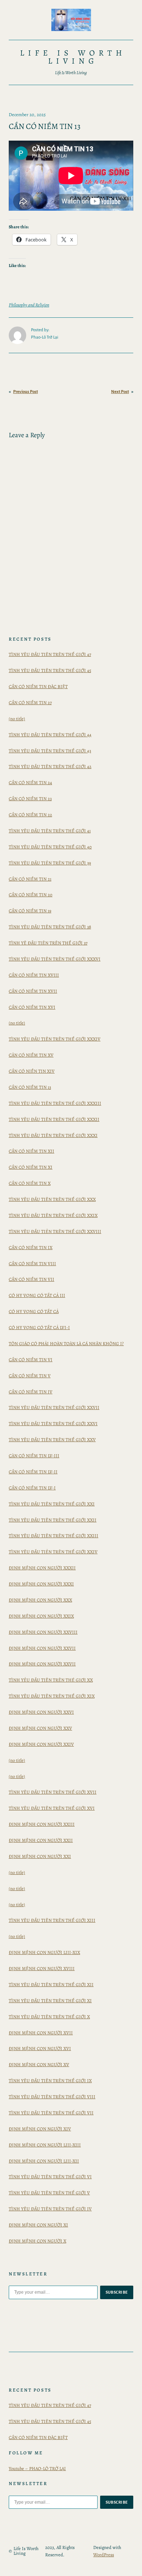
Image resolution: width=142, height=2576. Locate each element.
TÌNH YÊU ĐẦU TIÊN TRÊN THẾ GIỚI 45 (50, 670)
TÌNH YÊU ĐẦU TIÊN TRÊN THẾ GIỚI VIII (52, 2097)
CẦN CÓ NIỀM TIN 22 (30, 815)
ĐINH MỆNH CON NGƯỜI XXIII (42, 1824)
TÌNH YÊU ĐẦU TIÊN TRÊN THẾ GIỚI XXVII (54, 1407)
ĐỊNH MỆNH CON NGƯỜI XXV (40, 1728)
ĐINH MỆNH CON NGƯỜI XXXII (42, 1568)
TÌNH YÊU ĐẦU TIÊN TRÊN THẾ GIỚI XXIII (54, 1536)
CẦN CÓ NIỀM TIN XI (31, 1167)
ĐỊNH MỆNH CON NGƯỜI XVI (40, 2048)
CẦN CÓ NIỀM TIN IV (31, 1392)
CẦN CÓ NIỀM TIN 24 (30, 783)
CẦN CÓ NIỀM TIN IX (31, 1247)
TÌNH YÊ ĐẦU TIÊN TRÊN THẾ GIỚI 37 (48, 943)
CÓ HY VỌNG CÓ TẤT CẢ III (37, 1295)
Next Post (120, 392)
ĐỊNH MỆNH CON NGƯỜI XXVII (42, 1648)
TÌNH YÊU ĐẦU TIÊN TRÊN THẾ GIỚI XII (51, 1985)
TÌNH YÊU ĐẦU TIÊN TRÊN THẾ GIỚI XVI (52, 1808)
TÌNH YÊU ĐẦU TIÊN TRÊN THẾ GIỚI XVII (53, 1792)
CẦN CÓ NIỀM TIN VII (31, 1279)
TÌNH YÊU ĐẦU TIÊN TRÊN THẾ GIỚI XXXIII (55, 1103)
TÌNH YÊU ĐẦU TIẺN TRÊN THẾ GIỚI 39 (50, 863)
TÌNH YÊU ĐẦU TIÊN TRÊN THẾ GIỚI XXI (52, 1504)
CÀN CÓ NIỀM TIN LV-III (34, 1456)
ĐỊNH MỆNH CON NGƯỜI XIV (40, 2129)
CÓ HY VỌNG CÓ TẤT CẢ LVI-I (39, 1327)
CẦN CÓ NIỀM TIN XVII (33, 991)
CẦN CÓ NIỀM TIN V (30, 1376)
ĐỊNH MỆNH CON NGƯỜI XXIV (41, 1744)
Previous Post (25, 392)
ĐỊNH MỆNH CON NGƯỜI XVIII (42, 1968)
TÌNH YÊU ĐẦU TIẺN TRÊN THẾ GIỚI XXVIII (55, 1231)
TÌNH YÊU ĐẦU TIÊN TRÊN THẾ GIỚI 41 (50, 831)
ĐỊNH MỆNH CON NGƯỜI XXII (41, 1840)
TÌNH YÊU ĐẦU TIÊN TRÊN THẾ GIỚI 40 (50, 847)
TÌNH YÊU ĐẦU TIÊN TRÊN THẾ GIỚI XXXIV (55, 1039)
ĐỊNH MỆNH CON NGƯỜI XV (39, 2064)
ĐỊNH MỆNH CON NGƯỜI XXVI (41, 1712)
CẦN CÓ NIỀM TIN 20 (31, 895)
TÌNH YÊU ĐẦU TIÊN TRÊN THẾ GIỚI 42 (50, 766)
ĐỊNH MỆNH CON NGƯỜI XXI (40, 1856)
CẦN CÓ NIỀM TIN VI (31, 1360)
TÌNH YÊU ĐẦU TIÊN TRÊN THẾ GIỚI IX (50, 2081)
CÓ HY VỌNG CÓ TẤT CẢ (34, 1311)
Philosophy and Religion (29, 305)
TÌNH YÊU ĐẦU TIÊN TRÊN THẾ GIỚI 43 (50, 751)
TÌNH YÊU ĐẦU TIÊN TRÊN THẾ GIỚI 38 (50, 927)
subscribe (117, 2292)
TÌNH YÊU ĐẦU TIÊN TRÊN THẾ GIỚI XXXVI (55, 959)
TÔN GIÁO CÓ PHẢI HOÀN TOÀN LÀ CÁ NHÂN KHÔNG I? (66, 1344)
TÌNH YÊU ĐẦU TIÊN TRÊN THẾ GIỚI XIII (52, 1920)
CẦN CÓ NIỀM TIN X (30, 1183)
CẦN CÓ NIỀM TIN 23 (30, 799)
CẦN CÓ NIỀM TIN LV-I (32, 1488)
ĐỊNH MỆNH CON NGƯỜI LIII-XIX (44, 1952)
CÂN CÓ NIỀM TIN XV (31, 1055)
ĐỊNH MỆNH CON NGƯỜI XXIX (41, 1616)
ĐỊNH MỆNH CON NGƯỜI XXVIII (43, 1632)
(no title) (17, 719)
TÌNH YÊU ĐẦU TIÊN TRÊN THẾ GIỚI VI (50, 2177)
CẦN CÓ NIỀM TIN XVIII (34, 975)
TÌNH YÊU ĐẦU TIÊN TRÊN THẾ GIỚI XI (50, 2001)
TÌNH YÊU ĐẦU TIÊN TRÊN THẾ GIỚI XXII (53, 1520)
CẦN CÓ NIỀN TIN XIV (32, 1071)
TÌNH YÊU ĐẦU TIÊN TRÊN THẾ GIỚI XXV (52, 1440)
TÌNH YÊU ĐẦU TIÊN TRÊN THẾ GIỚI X (49, 2017)
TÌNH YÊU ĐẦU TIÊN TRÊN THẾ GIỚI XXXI (53, 1135)
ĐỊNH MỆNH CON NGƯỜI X (38, 2241)
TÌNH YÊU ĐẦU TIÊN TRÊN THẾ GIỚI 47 (50, 654)
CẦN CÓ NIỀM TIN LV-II (33, 1472)
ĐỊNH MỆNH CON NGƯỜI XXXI (41, 1584)
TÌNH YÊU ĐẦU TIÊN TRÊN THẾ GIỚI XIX (52, 1696)
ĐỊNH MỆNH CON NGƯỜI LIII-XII (44, 2161)
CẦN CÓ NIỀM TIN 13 (30, 1087)
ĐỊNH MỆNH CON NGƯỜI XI (38, 2225)
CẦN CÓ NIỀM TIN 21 (30, 879)
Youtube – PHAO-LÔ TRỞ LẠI (37, 2468)
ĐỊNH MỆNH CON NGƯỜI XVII (41, 2033)
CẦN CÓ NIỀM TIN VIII (32, 1264)
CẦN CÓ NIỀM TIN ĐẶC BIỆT (38, 686)
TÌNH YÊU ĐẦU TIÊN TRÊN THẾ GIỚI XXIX (53, 1215)
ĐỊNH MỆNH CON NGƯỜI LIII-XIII (45, 2145)
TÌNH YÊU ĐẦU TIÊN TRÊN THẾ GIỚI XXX (52, 1199)
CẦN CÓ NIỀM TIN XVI (32, 1007)
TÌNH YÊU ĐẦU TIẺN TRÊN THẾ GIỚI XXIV (53, 1552)
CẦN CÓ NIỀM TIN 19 (30, 911)
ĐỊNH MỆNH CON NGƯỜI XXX (40, 1600)
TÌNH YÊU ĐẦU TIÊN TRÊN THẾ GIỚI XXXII (54, 1119)
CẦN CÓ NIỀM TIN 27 (30, 703)
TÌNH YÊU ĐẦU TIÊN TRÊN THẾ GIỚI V (49, 2193)
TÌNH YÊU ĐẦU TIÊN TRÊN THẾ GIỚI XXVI (53, 1424)
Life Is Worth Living (73, 57)
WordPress (104, 2555)
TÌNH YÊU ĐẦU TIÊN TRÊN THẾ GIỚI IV (50, 2209)
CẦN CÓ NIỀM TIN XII (31, 1151)
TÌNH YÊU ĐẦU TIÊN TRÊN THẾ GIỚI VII (51, 2113)
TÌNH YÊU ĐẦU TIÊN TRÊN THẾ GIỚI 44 (50, 735)
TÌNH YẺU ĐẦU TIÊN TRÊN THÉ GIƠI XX (51, 1680)
